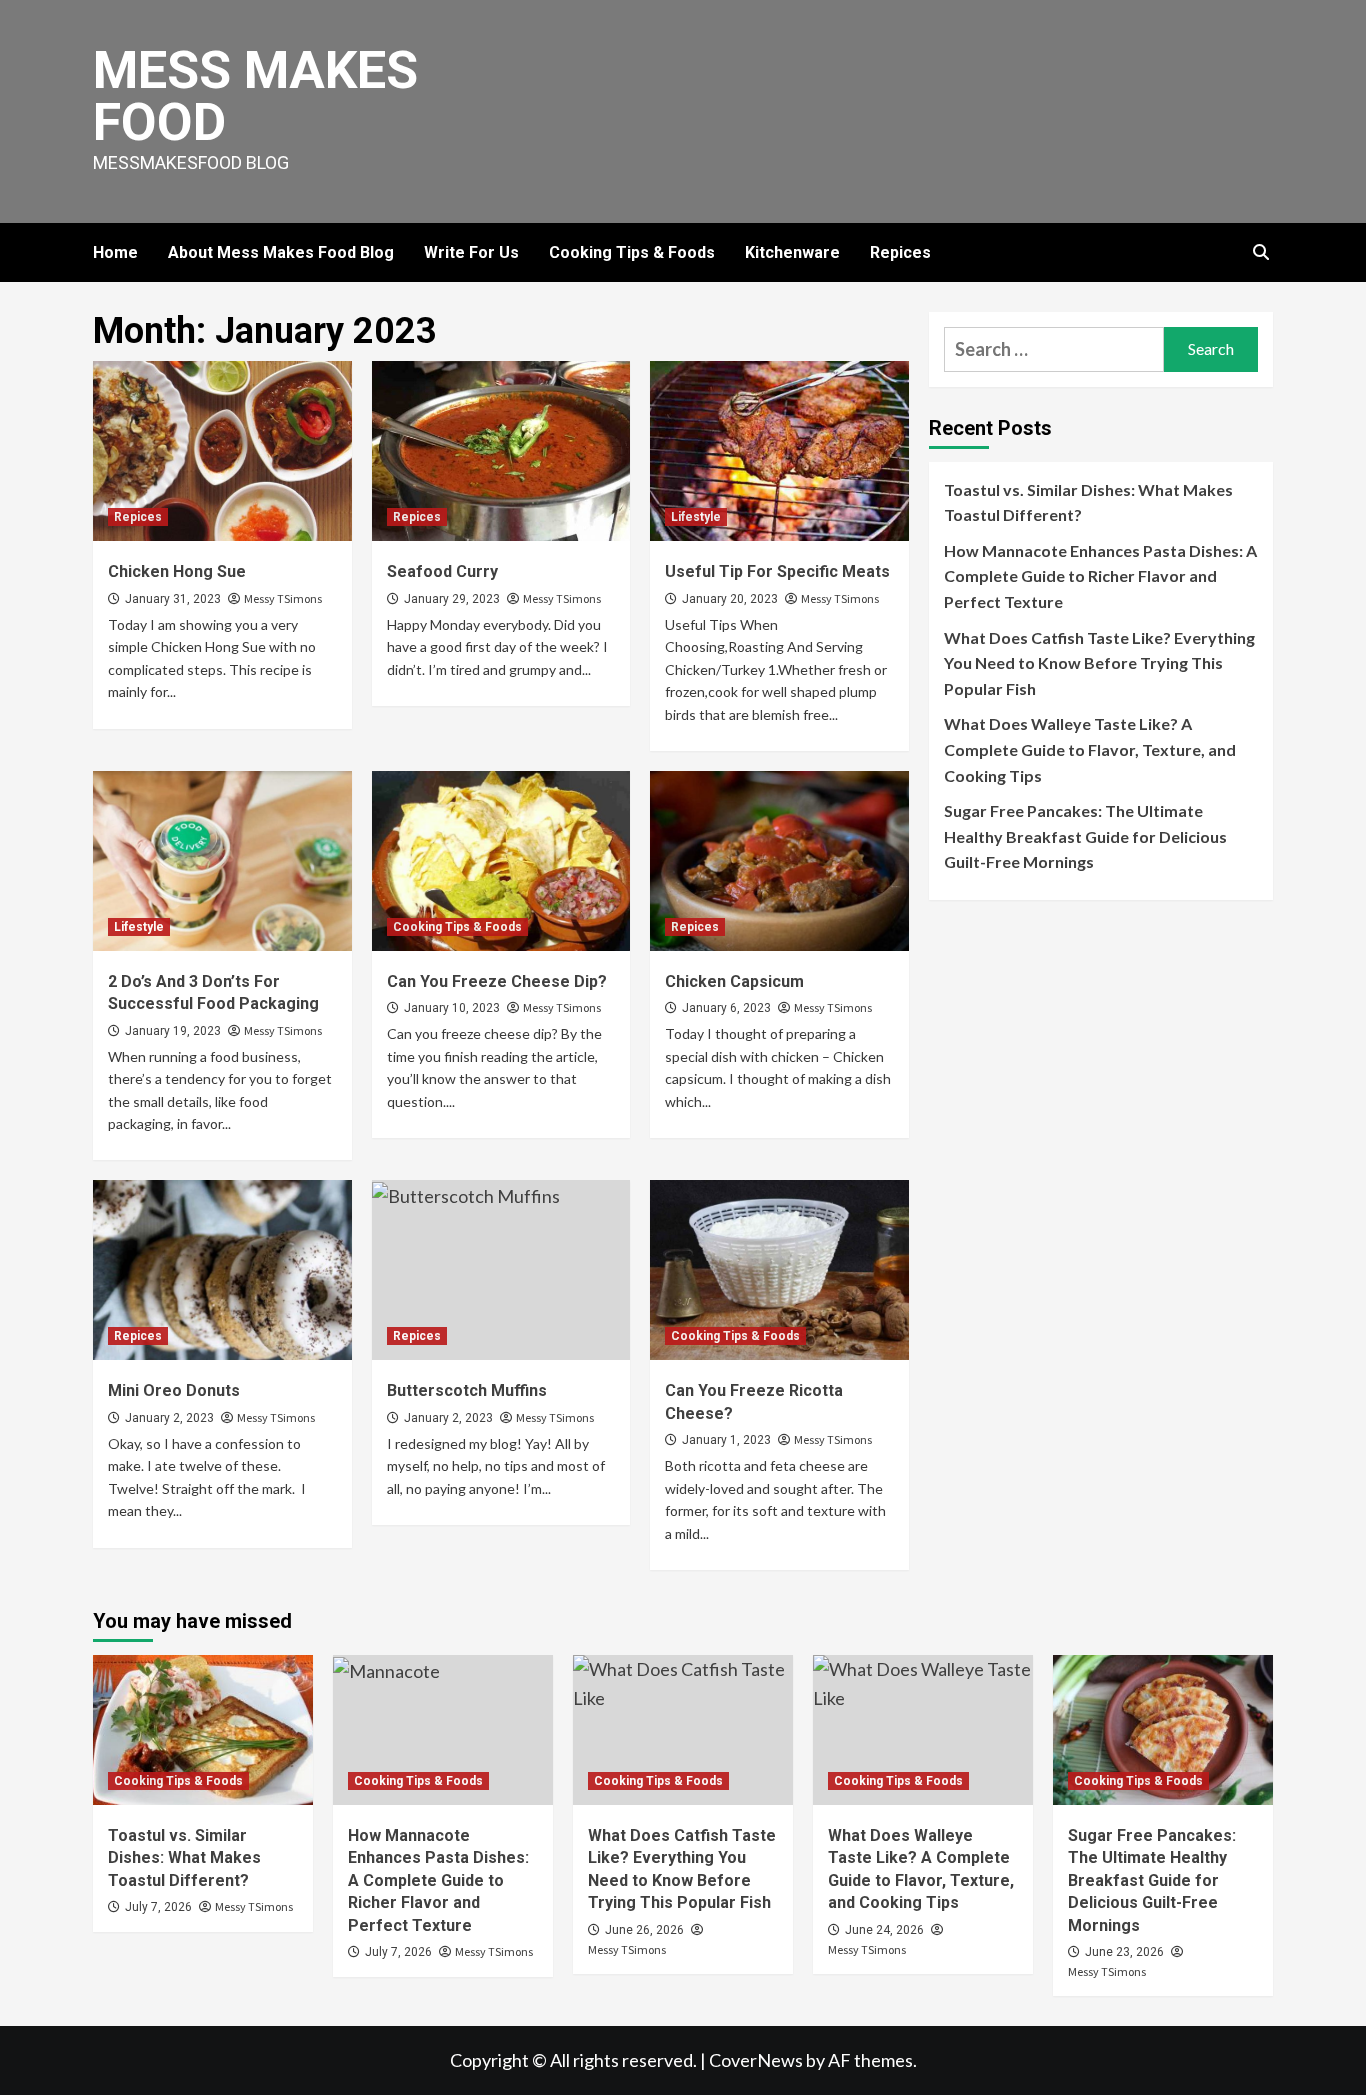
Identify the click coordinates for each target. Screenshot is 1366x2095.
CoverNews (756, 2060)
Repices (900, 252)
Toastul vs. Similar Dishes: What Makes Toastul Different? (1088, 502)
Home (115, 252)
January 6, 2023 (726, 1008)
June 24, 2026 (884, 1930)
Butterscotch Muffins (467, 1390)
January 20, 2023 (730, 599)
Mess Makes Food (255, 96)
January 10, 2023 (452, 1008)
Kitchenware (792, 252)
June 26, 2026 (644, 1930)
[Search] (1260, 253)
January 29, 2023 (452, 599)
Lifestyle (696, 517)
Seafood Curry (442, 571)
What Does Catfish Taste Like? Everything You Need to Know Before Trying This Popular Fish (1099, 663)
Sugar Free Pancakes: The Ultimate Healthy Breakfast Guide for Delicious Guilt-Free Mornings (1085, 836)
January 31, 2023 (173, 599)
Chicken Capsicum (734, 981)
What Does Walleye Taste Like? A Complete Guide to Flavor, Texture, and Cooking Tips (1090, 750)
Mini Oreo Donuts (174, 1390)
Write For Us (471, 252)
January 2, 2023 (169, 1418)
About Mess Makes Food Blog (281, 252)
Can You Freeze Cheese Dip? (497, 981)
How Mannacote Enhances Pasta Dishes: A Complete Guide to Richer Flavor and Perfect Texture (1100, 576)
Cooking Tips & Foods (632, 252)
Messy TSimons (283, 598)
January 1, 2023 (726, 1440)
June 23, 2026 (1124, 1952)
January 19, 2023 (173, 1031)
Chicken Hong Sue (177, 571)
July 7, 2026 (158, 1907)
